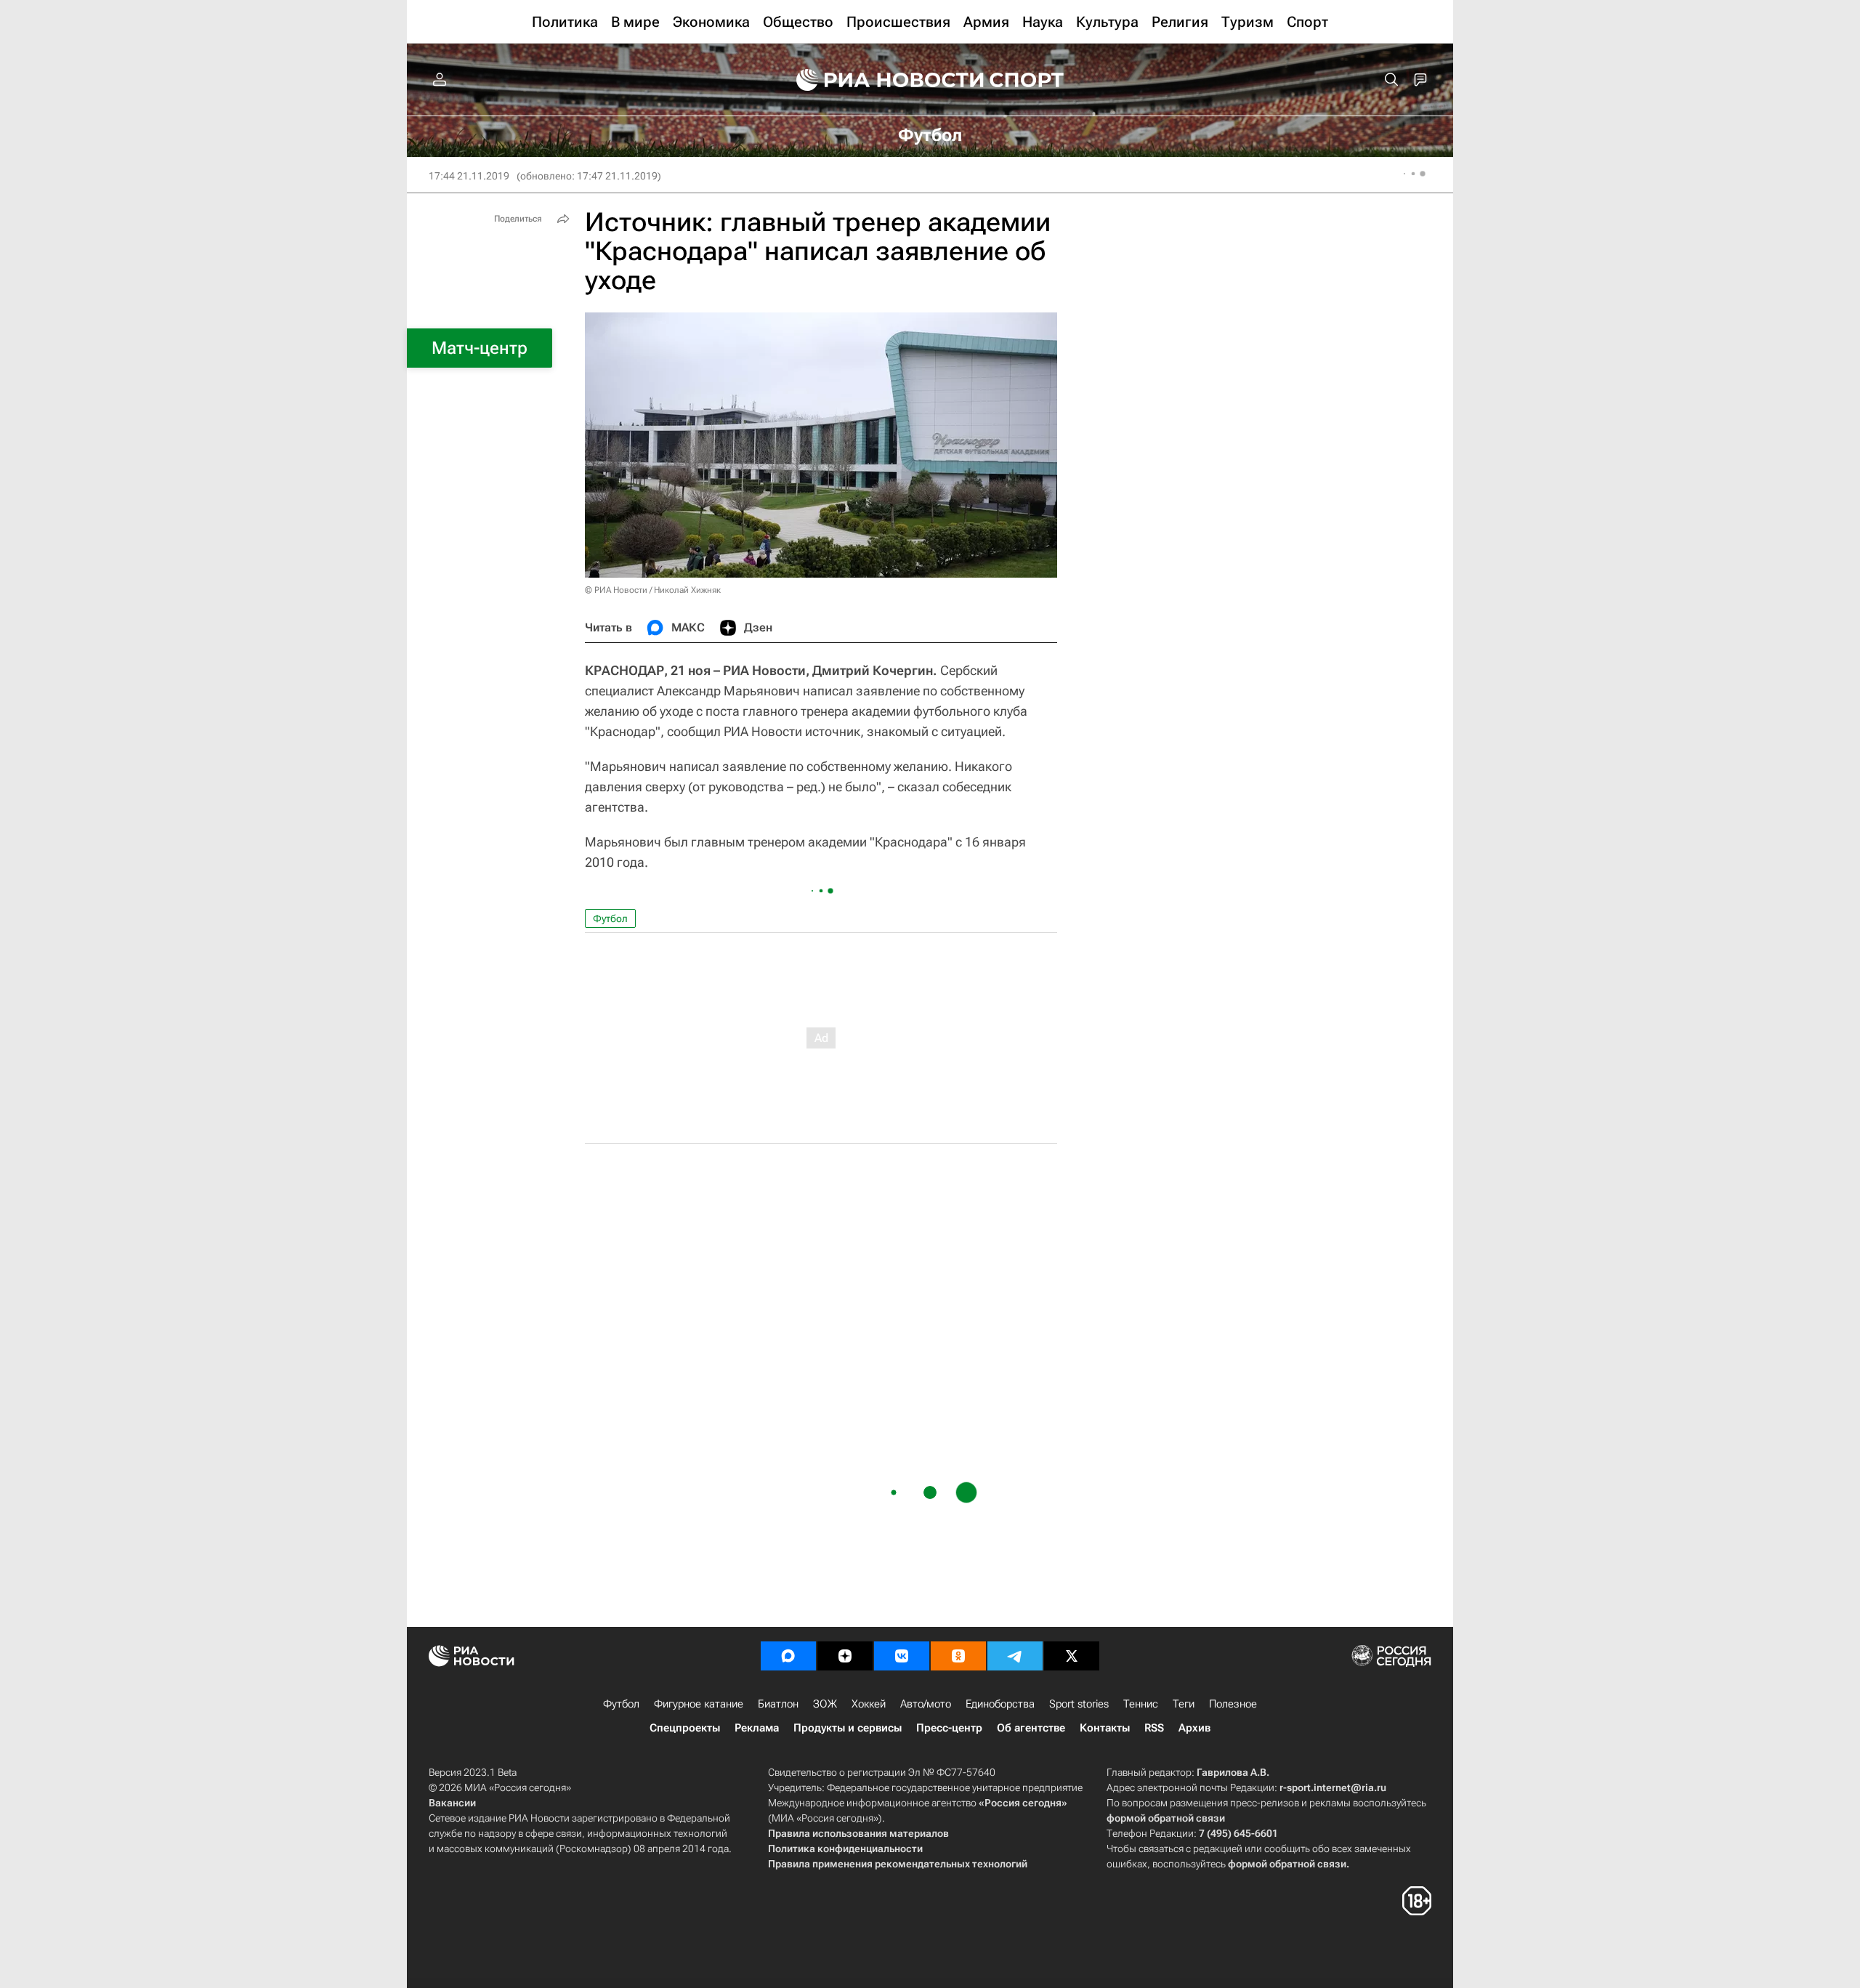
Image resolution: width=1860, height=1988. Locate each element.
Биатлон (778, 1704)
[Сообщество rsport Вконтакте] (902, 1656)
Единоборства (1000, 1704)
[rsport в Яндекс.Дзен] (845, 1656)
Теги (1184, 1704)
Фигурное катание (699, 1704)
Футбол (610, 918)
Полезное (1233, 1704)
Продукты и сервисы (848, 1728)
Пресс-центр (949, 1728)
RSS (1154, 1728)
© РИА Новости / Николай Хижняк (653, 590)
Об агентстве (1031, 1728)
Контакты (1105, 1728)
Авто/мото (926, 1704)
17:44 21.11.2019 (469, 176)
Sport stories (1079, 1704)
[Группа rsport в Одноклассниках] (958, 1656)
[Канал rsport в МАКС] (788, 1656)
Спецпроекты (685, 1728)
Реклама (757, 1728)
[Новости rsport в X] (1072, 1656)
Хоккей (869, 1704)
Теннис (1141, 1704)
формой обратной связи (1166, 1818)
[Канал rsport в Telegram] (1015, 1656)
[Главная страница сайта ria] (881, 80)
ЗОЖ (825, 1704)
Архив (1194, 1728)
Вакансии (452, 1803)
